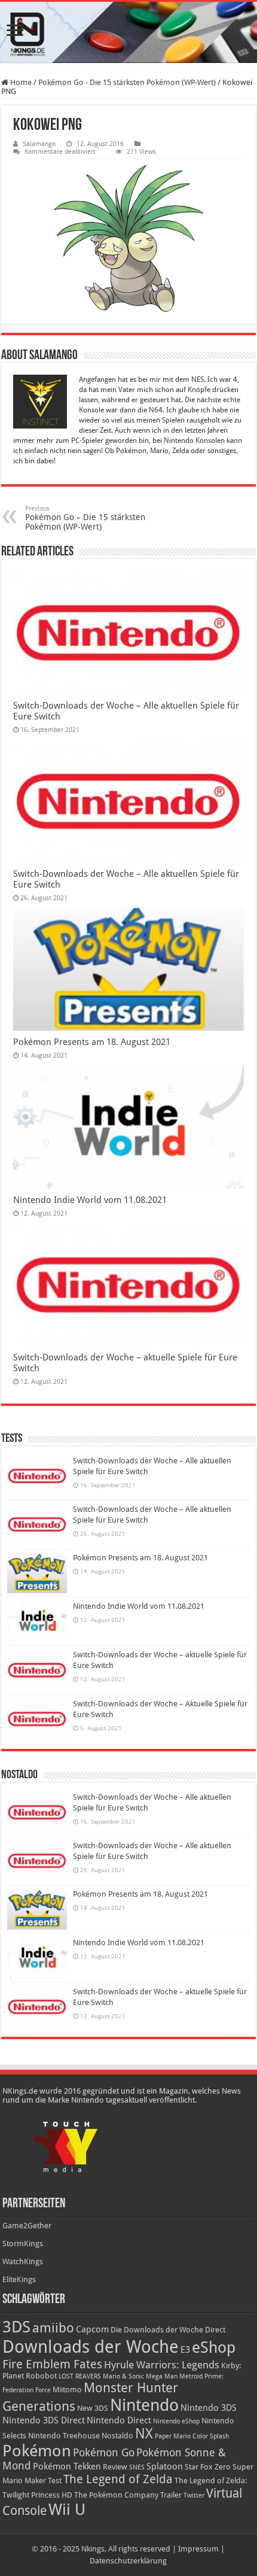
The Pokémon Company (116, 2495)
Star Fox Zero (208, 2467)
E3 (185, 2350)
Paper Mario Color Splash (192, 2436)
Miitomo (67, 2390)
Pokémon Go (104, 2453)
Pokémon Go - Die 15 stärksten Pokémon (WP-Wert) (127, 82)
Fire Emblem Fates (52, 2364)
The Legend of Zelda (118, 2479)
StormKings (23, 2244)
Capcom (92, 2329)
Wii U (67, 2510)
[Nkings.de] (128, 32)
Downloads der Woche (91, 2347)
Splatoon (165, 2466)
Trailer (171, 2495)
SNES (137, 2467)
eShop (214, 2347)
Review (115, 2467)
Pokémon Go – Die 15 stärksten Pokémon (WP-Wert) (85, 518)
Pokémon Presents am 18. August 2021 (92, 1042)
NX (144, 2434)
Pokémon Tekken (67, 2466)
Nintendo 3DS (209, 2408)
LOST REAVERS (80, 2376)
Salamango (39, 144)
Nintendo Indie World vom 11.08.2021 (90, 1200)
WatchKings (23, 2261)
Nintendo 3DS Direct (44, 2420)
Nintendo (144, 2405)
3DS (16, 2327)
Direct (215, 2330)
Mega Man (162, 2376)
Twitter (194, 2495)
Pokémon (37, 2451)
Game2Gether (27, 2226)
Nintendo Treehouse (64, 2436)
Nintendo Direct (119, 2420)
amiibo (53, 2328)
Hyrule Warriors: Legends (162, 2365)
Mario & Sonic (123, 2376)
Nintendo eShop (176, 2421)
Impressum (198, 2549)
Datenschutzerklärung (128, 2561)
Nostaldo (117, 2436)
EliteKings (19, 2279)
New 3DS (93, 2408)
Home (20, 82)
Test (55, 2481)
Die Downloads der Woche (157, 2330)
